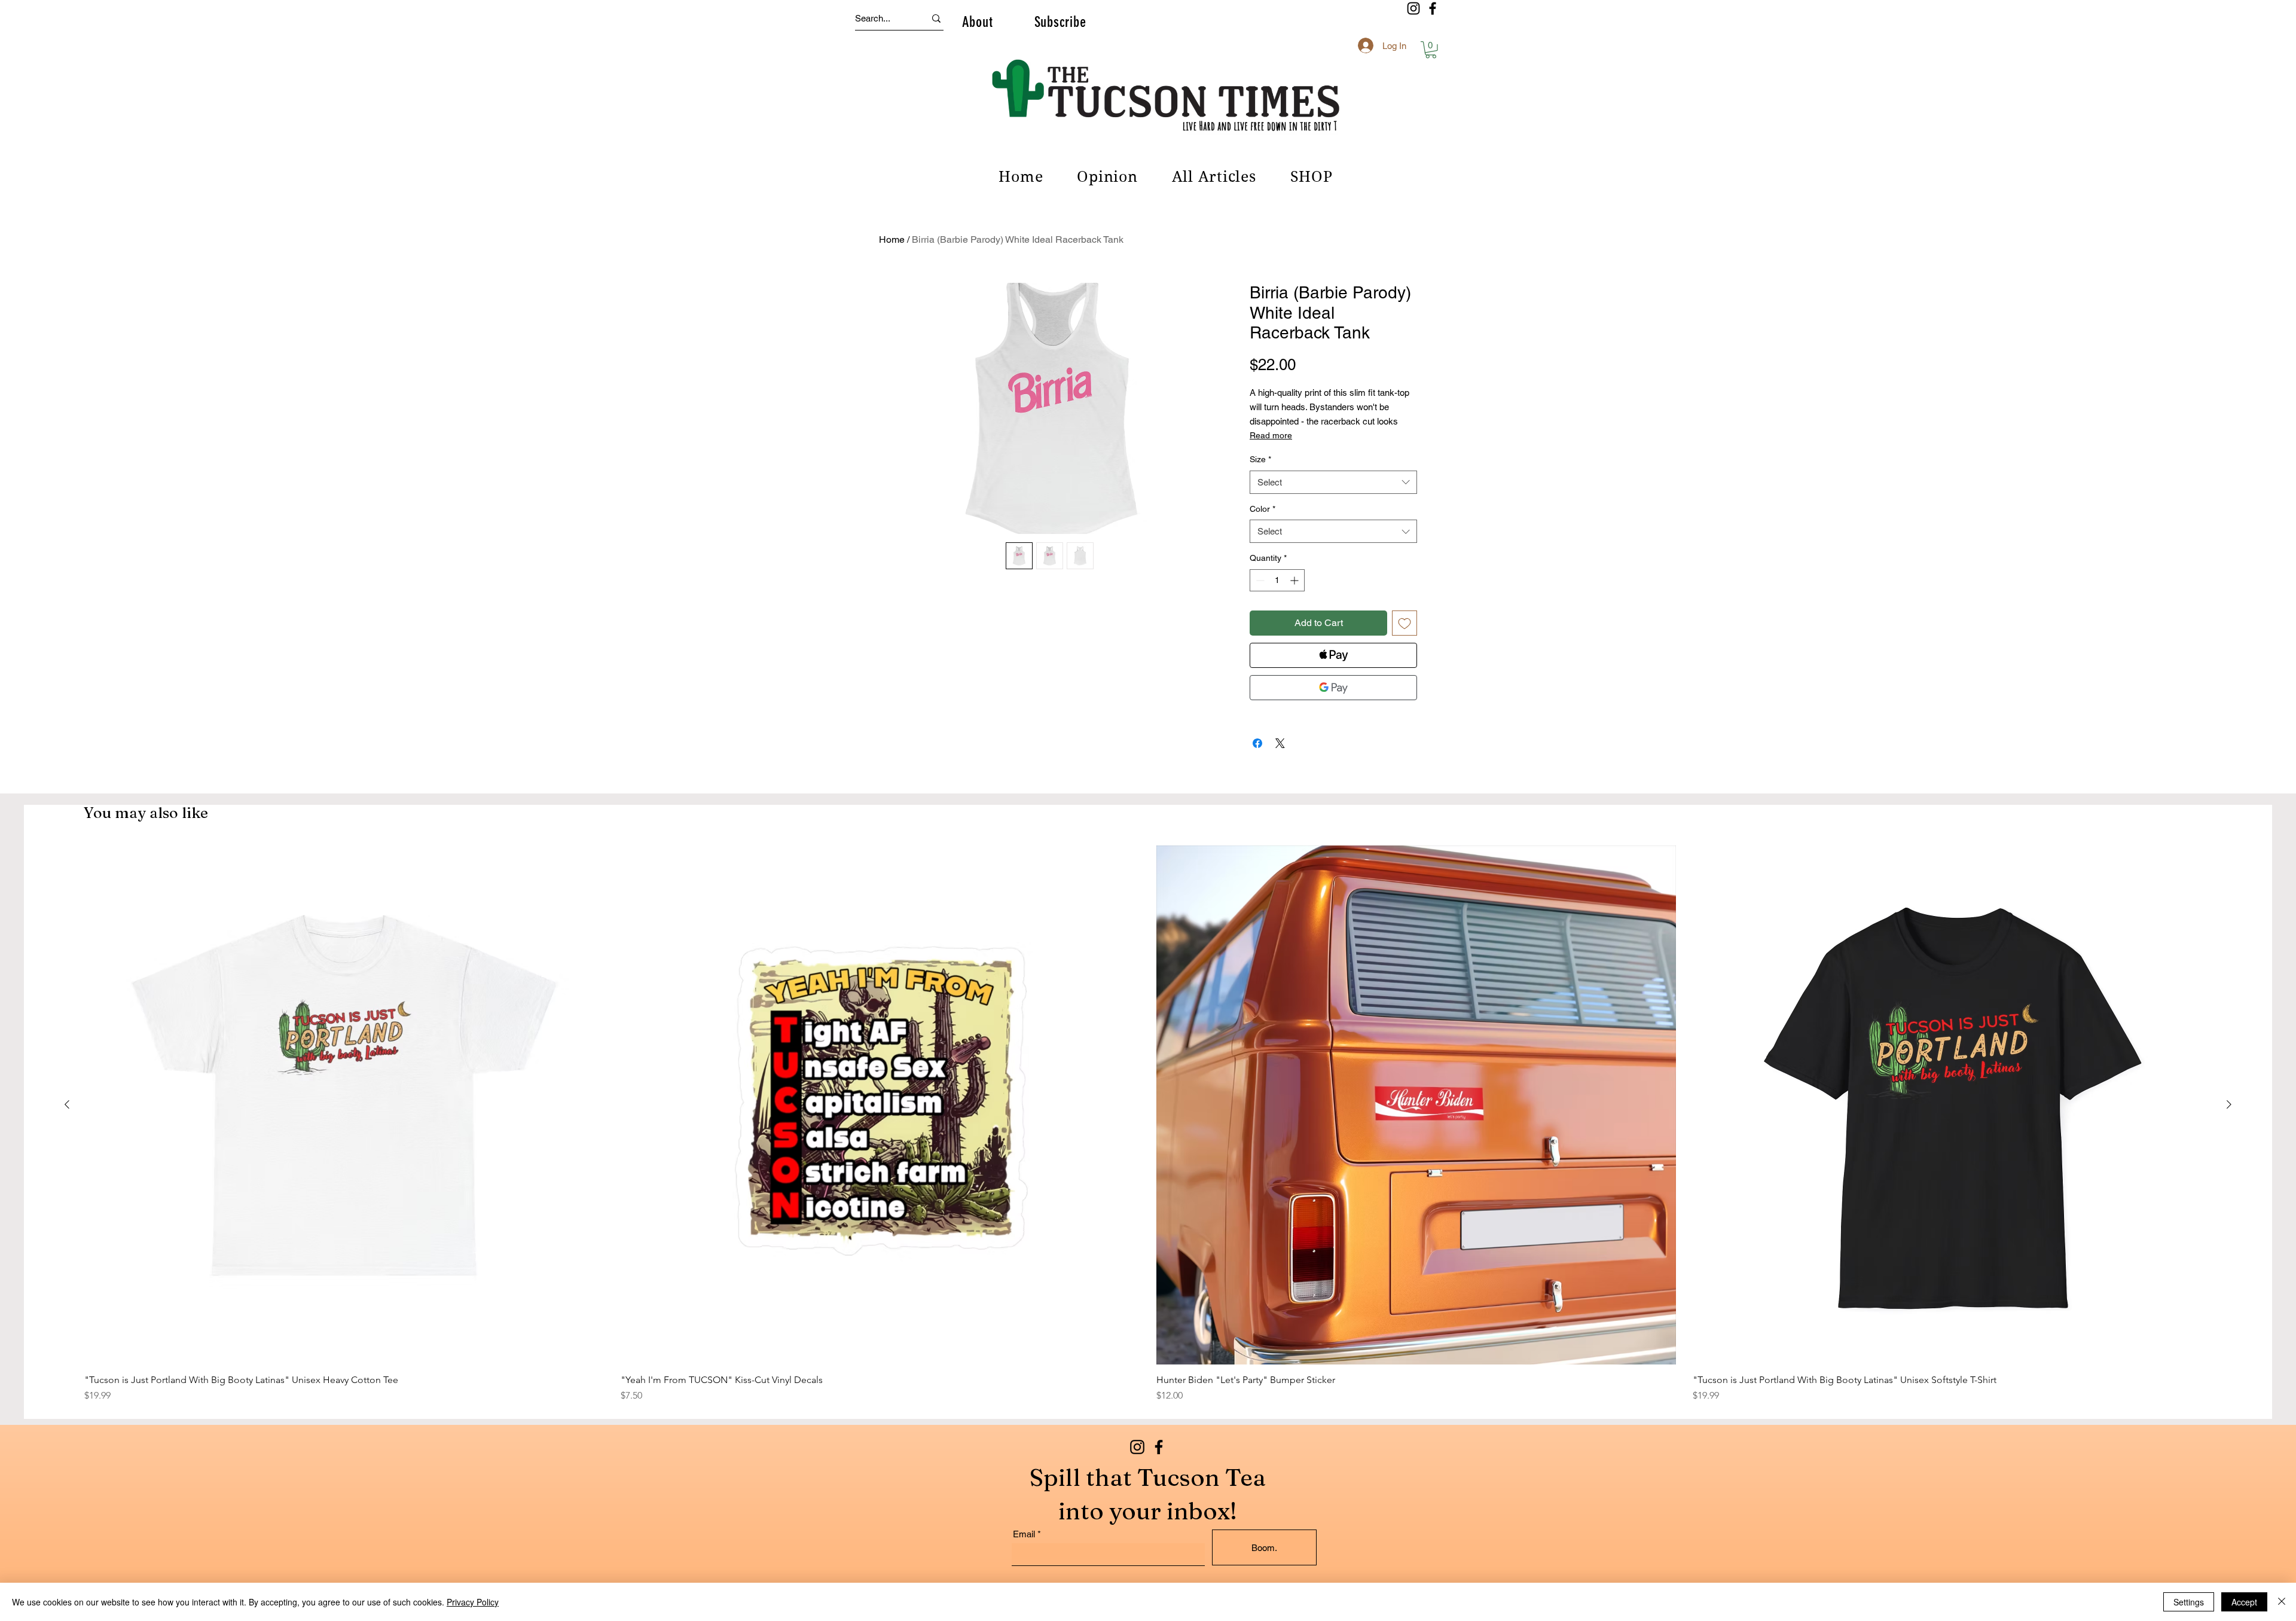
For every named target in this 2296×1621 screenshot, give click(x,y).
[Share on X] (1280, 743)
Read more (1271, 435)
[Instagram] (1413, 8)
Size (1260, 459)
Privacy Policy (473, 1602)
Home (892, 239)
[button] (977, 22)
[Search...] (936, 18)
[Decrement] (1259, 580)
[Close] (2282, 1602)
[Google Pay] (1333, 688)
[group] (1148, 1124)
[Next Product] (2229, 1104)
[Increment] (1295, 580)
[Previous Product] (67, 1104)
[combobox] (1333, 482)
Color (1263, 509)
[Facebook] (1433, 8)
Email (1024, 1534)
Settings (2189, 1602)
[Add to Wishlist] (1405, 623)
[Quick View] (344, 1105)
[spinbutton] (1277, 580)
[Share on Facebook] (1257, 743)
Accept (2244, 1602)
